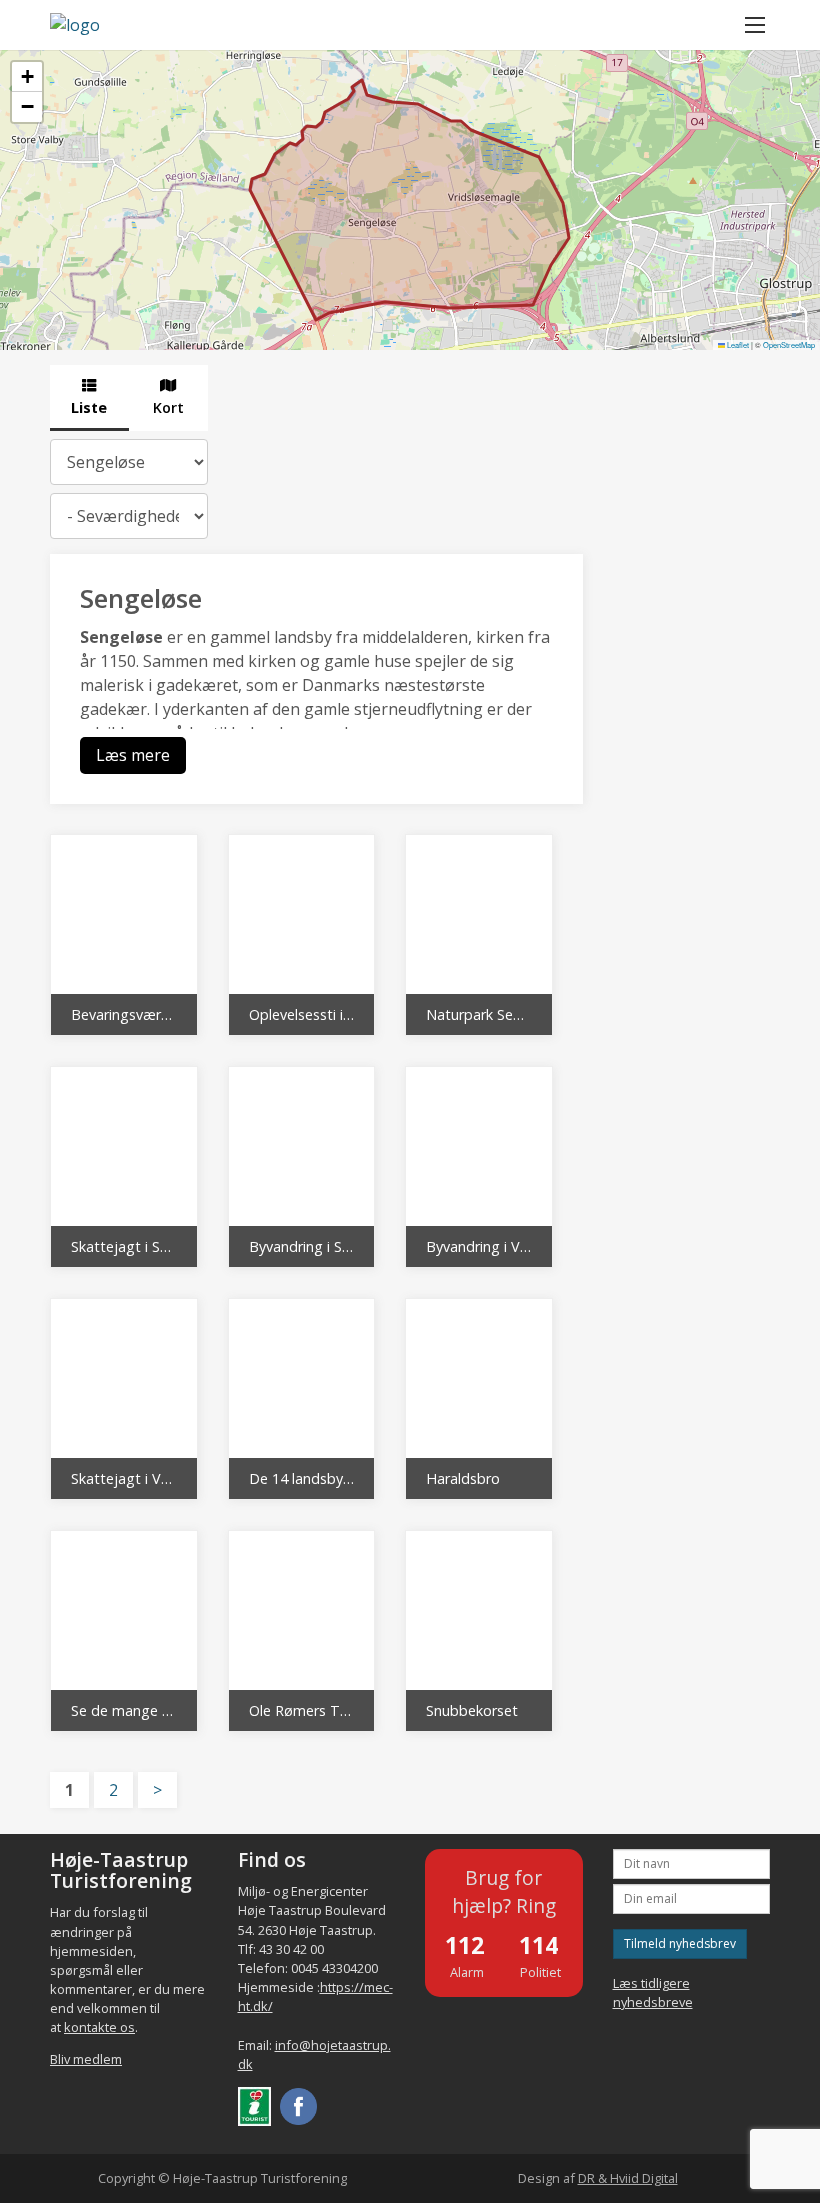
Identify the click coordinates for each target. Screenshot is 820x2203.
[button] (27, 77)
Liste (89, 407)
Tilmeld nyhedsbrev (680, 1943)
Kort (168, 407)
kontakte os (99, 2027)
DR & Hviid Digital (628, 2178)
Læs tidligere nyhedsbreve (653, 1992)
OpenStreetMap (789, 344)
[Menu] (755, 25)
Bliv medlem (86, 2059)
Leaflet (737, 344)
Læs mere (133, 755)
